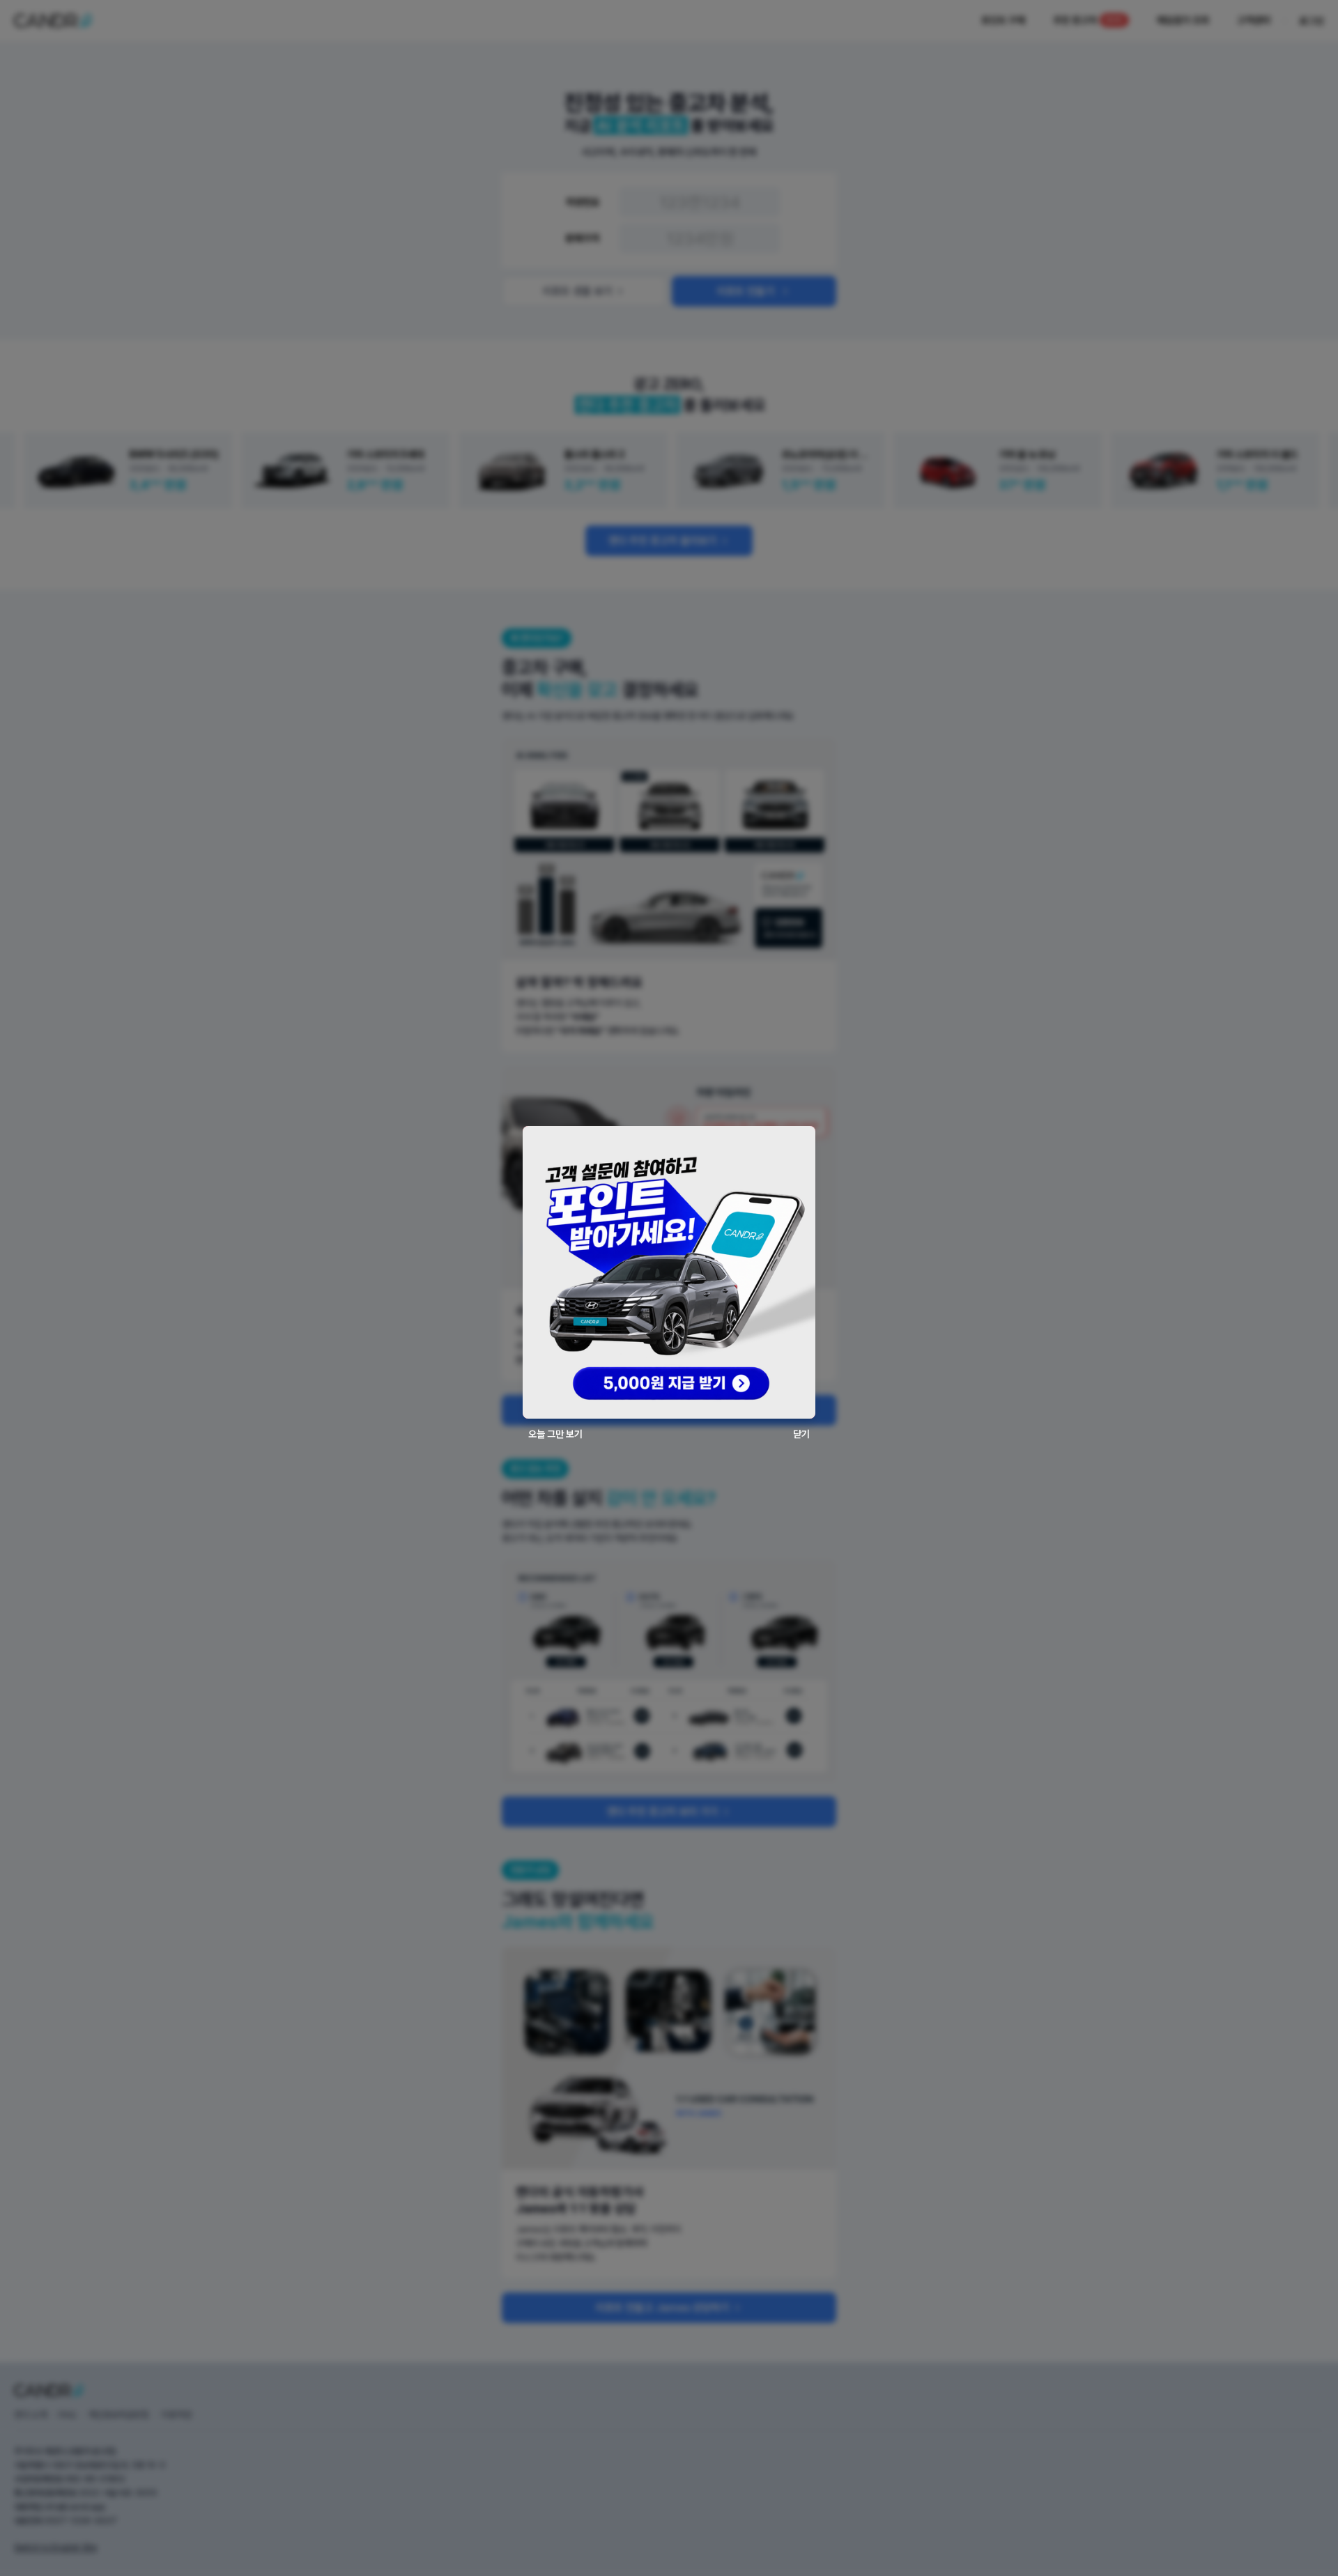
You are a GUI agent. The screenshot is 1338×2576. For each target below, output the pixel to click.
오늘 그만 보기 (555, 1434)
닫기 (801, 1434)
